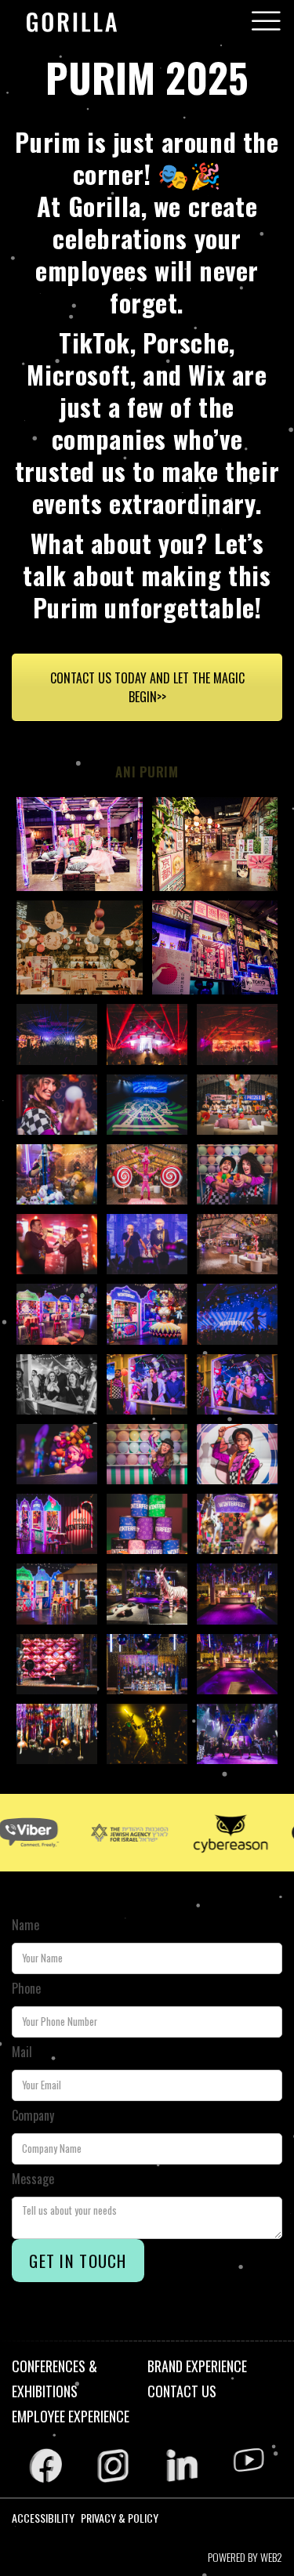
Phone (26, 1988)
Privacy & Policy (120, 2518)
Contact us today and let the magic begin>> (147, 687)
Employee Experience (71, 2416)
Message (33, 2179)
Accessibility (43, 2518)
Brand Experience (197, 2366)
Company (33, 2115)
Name (25, 1925)
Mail (22, 2052)
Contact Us (182, 2391)
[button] (266, 21)
